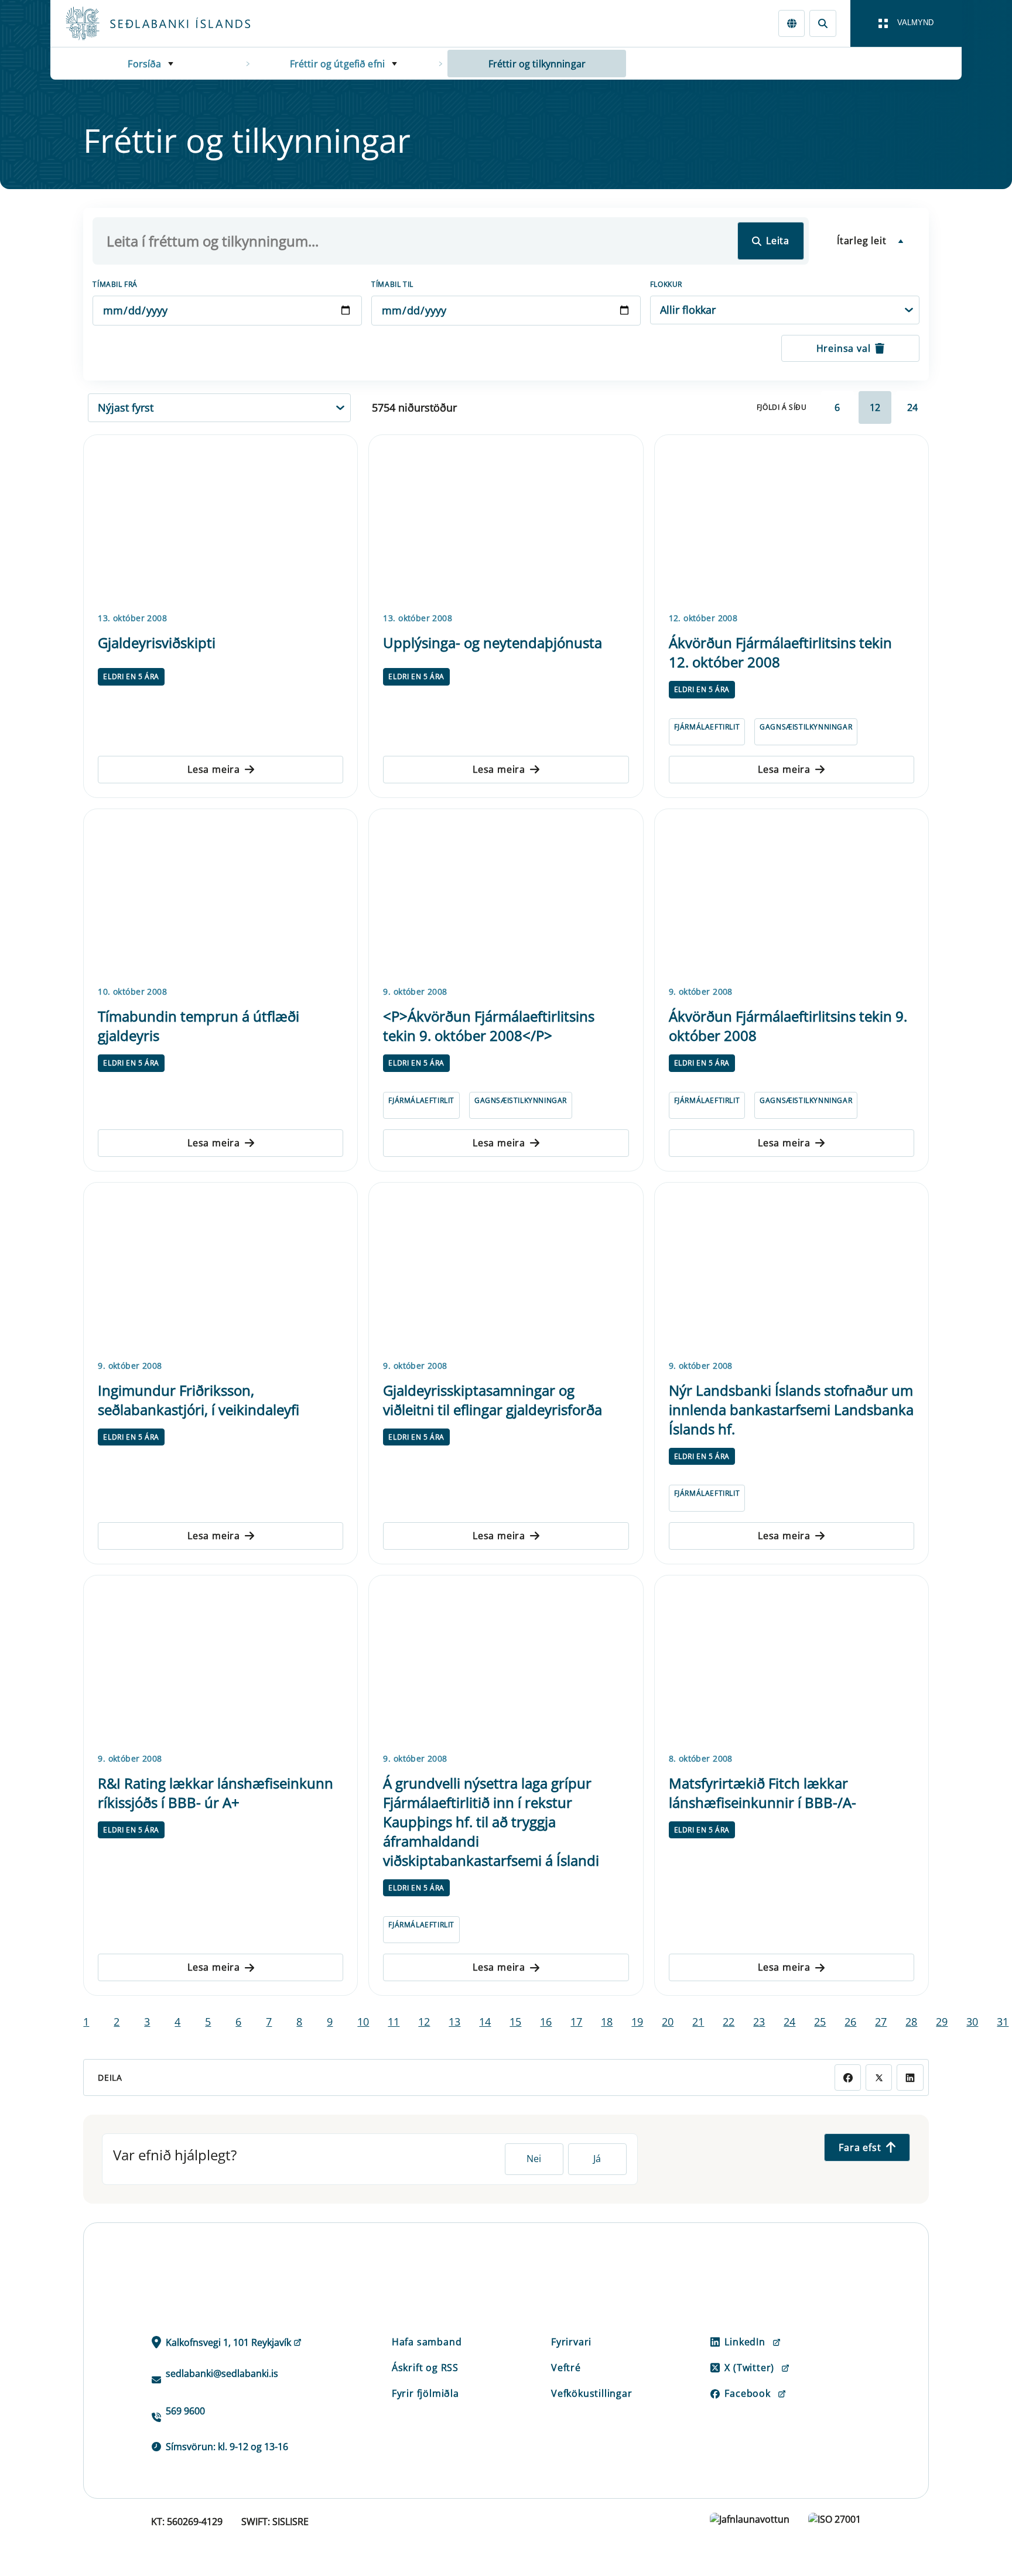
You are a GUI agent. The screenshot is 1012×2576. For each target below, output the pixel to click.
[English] (792, 23)
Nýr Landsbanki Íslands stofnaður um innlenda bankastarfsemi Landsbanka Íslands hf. (791, 1409)
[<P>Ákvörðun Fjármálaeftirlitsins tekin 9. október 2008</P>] (506, 895)
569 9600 (185, 2411)
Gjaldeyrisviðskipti (157, 643)
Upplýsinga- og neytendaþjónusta (493, 643)
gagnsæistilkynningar (806, 727)
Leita (778, 241)
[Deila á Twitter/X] (879, 2077)
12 (875, 407)
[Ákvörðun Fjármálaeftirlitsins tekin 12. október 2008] (792, 521)
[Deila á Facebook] (848, 2077)
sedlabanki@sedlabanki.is (222, 2373)
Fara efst (860, 2147)
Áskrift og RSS (425, 2368)
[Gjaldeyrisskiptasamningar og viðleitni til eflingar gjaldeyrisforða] (506, 1269)
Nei (534, 2159)
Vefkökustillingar (592, 2393)
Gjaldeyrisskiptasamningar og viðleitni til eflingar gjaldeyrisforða (493, 1400)
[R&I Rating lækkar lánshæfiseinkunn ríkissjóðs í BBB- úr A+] (220, 1662)
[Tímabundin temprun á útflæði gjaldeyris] (220, 895)
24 (912, 407)
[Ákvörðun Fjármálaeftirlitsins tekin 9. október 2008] (792, 895)
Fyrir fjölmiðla (425, 2393)
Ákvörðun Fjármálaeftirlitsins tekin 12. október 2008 (780, 652)
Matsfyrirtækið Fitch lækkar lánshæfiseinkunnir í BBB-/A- (763, 1793)
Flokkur (666, 284)
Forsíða (144, 64)
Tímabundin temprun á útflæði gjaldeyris (199, 1026)
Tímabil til (392, 284)
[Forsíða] (177, 23)
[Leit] (823, 23)
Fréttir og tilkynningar (537, 64)
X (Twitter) (749, 2368)
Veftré (566, 2368)
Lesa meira (214, 769)
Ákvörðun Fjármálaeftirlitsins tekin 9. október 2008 (788, 1026)
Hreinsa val (844, 348)
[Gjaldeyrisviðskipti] (220, 521)
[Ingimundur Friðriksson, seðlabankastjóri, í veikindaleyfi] (220, 1269)
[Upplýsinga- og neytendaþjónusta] (506, 521)
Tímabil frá (115, 284)
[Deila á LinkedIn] (910, 2077)
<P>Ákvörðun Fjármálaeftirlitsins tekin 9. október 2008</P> (489, 1026)
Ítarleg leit (862, 241)
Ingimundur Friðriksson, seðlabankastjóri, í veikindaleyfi (199, 1400)
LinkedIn (745, 2342)
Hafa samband (427, 2342)
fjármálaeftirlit (707, 727)
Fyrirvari (571, 2342)
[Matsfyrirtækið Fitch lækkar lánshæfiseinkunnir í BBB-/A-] (792, 1662)
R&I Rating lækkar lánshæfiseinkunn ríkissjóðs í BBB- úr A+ (216, 1793)
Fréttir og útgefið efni (337, 64)
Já (597, 2159)
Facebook (747, 2393)
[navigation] (906, 23)
